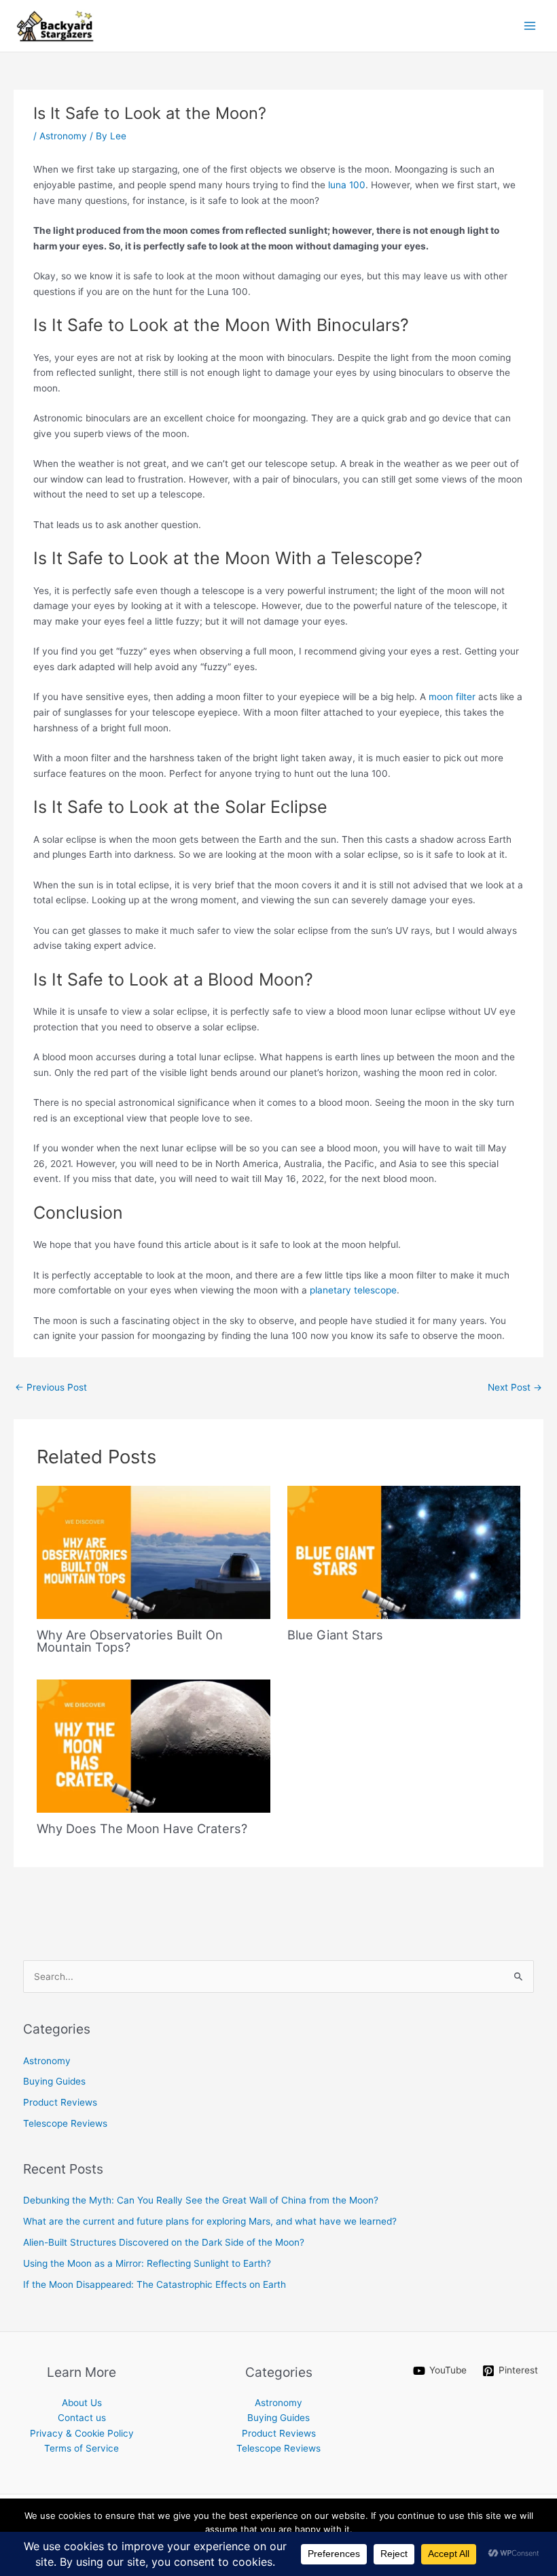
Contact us (82, 2418)
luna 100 (347, 185)
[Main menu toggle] (530, 26)
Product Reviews (60, 2102)
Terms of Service (82, 2448)
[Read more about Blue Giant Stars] (404, 1552)
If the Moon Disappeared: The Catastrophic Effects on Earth (155, 2284)
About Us (82, 2403)
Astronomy (63, 136)
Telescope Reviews (65, 2123)
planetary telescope (353, 1290)
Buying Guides (54, 2081)
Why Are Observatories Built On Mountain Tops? (130, 1641)
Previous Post (51, 1387)
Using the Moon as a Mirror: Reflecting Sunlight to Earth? (147, 2263)
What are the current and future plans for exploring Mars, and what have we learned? (210, 2221)
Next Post (515, 1387)
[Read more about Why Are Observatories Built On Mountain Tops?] (153, 1552)
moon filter (452, 697)
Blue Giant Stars (335, 1635)
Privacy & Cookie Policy (82, 2433)
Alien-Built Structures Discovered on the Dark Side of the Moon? (164, 2242)
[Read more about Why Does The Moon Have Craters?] (153, 1745)
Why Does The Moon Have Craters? (142, 1828)
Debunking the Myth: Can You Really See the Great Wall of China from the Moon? (201, 2200)
